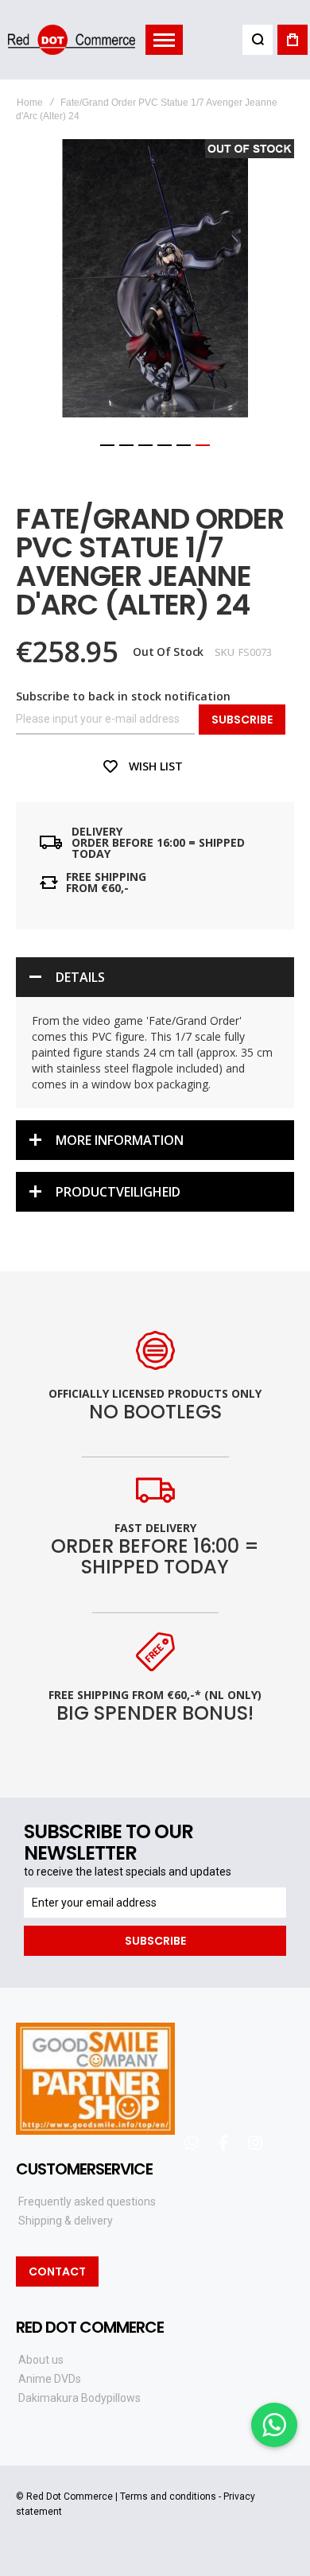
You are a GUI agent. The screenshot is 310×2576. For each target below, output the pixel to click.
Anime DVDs (50, 2379)
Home (30, 103)
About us (41, 2360)
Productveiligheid (118, 1192)
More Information (120, 1140)
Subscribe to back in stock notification (123, 696)
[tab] (155, 977)
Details (80, 977)
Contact (57, 2271)
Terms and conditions (168, 2496)
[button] (107, 445)
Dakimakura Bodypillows (79, 2398)
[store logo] (72, 39)
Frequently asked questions (87, 2202)
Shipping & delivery (66, 2221)
